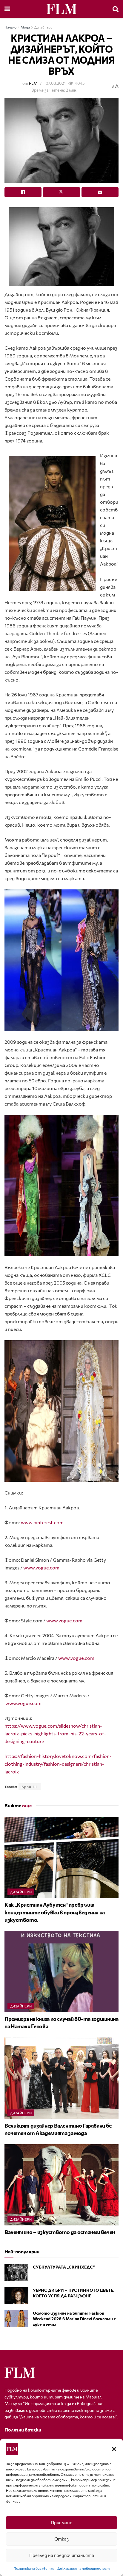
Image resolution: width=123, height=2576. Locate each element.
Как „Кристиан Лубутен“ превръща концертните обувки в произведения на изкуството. (55, 1912)
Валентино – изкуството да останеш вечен (60, 2232)
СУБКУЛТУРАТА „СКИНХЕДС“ (64, 2267)
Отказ (61, 2539)
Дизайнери (43, 27)
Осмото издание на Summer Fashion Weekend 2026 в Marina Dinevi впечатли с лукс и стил (74, 2319)
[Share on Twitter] (61, 192)
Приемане (61, 2522)
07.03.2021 (56, 83)
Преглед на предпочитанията (62, 2555)
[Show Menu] (7, 9)
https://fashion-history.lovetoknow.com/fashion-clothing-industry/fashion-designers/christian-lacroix (58, 1764)
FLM (33, 83)
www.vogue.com (41, 1568)
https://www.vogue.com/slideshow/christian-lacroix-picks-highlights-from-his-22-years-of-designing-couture (55, 1733)
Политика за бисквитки (34, 2568)
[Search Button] (116, 9)
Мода (25, 27)
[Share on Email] (100, 192)
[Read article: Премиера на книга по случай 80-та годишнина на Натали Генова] (61, 1972)
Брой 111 (30, 1787)
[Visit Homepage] (61, 9)
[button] (114, 2449)
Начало (10, 27)
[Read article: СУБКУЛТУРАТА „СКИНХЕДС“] (16, 2273)
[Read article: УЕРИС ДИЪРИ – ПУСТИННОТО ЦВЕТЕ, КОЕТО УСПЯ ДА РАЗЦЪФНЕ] (16, 2296)
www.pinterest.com (42, 1522)
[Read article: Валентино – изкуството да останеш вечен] (61, 2185)
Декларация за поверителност (83, 2568)
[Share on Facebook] (23, 192)
